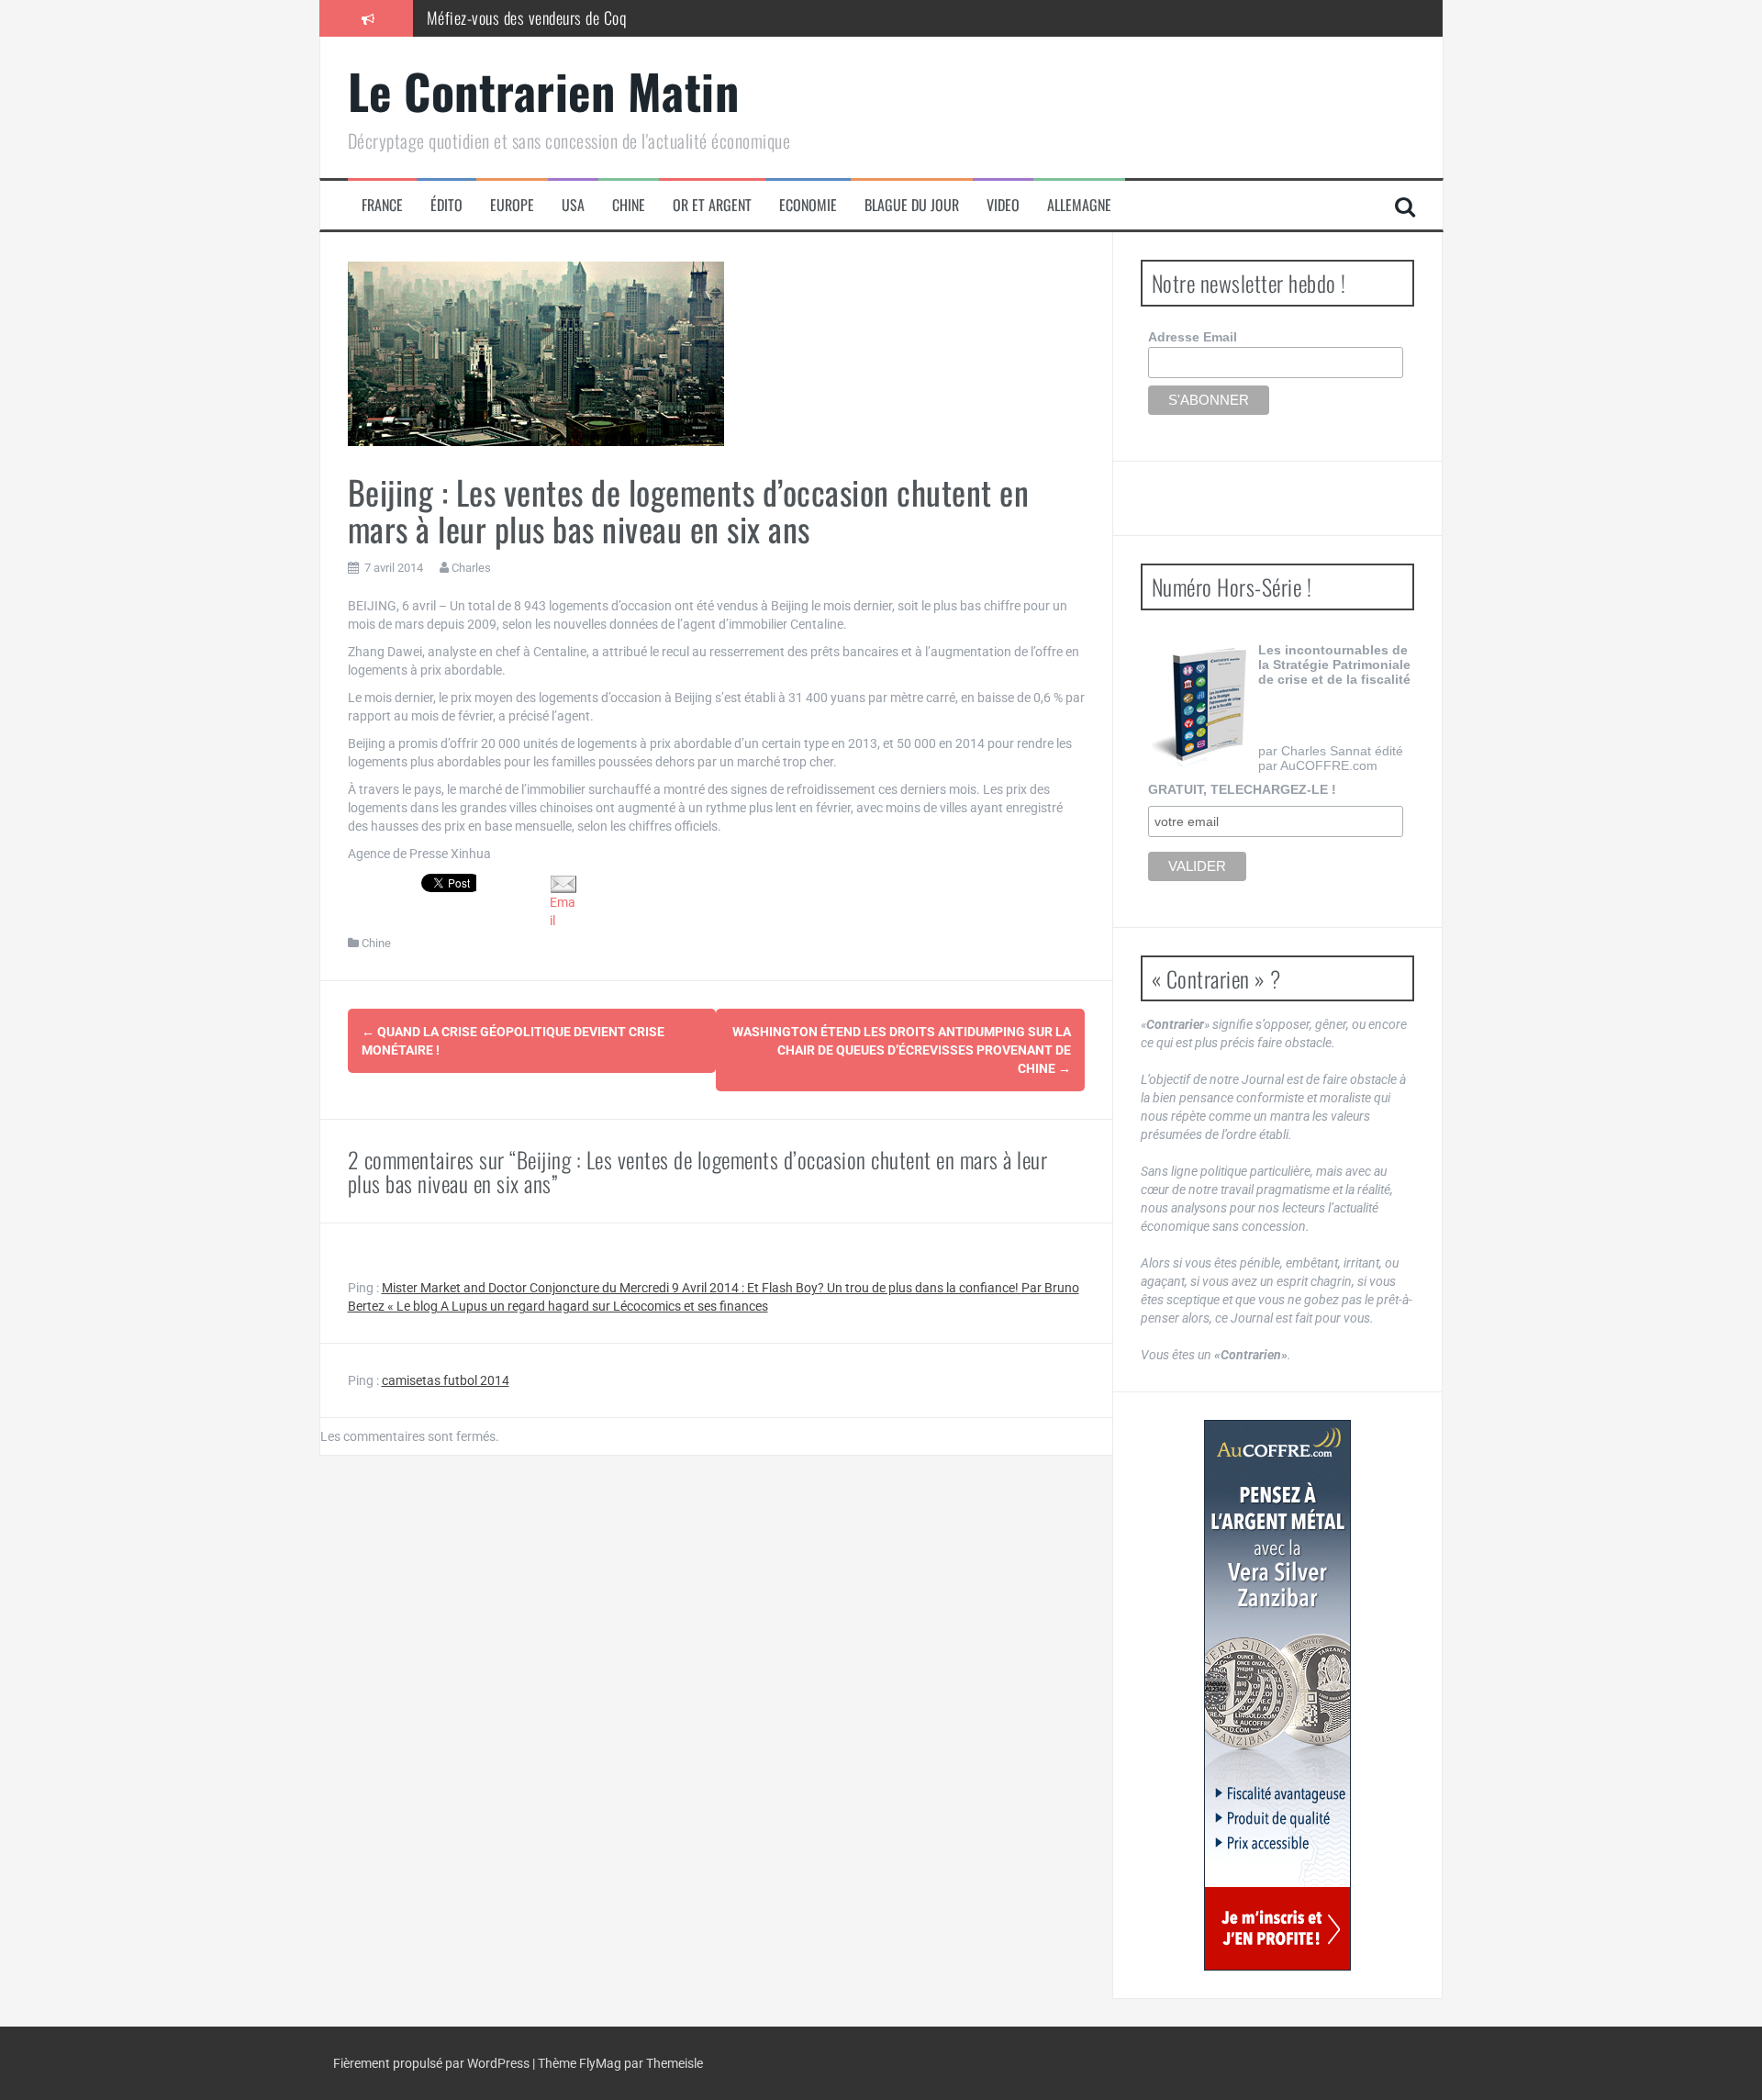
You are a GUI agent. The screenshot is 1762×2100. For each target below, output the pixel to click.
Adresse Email (1193, 337)
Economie (808, 205)
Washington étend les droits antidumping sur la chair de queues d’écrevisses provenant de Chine (902, 1050)
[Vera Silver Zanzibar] (1277, 1695)
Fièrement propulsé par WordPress (433, 2063)
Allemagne (1079, 205)
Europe (512, 205)
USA (573, 205)
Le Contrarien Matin (544, 90)
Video (1003, 205)
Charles (471, 568)
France (382, 205)
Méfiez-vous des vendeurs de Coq (527, 17)
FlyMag (600, 2063)
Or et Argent (712, 205)
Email (563, 911)
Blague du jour (912, 205)
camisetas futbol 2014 (446, 1380)
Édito (446, 205)
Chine (629, 205)
